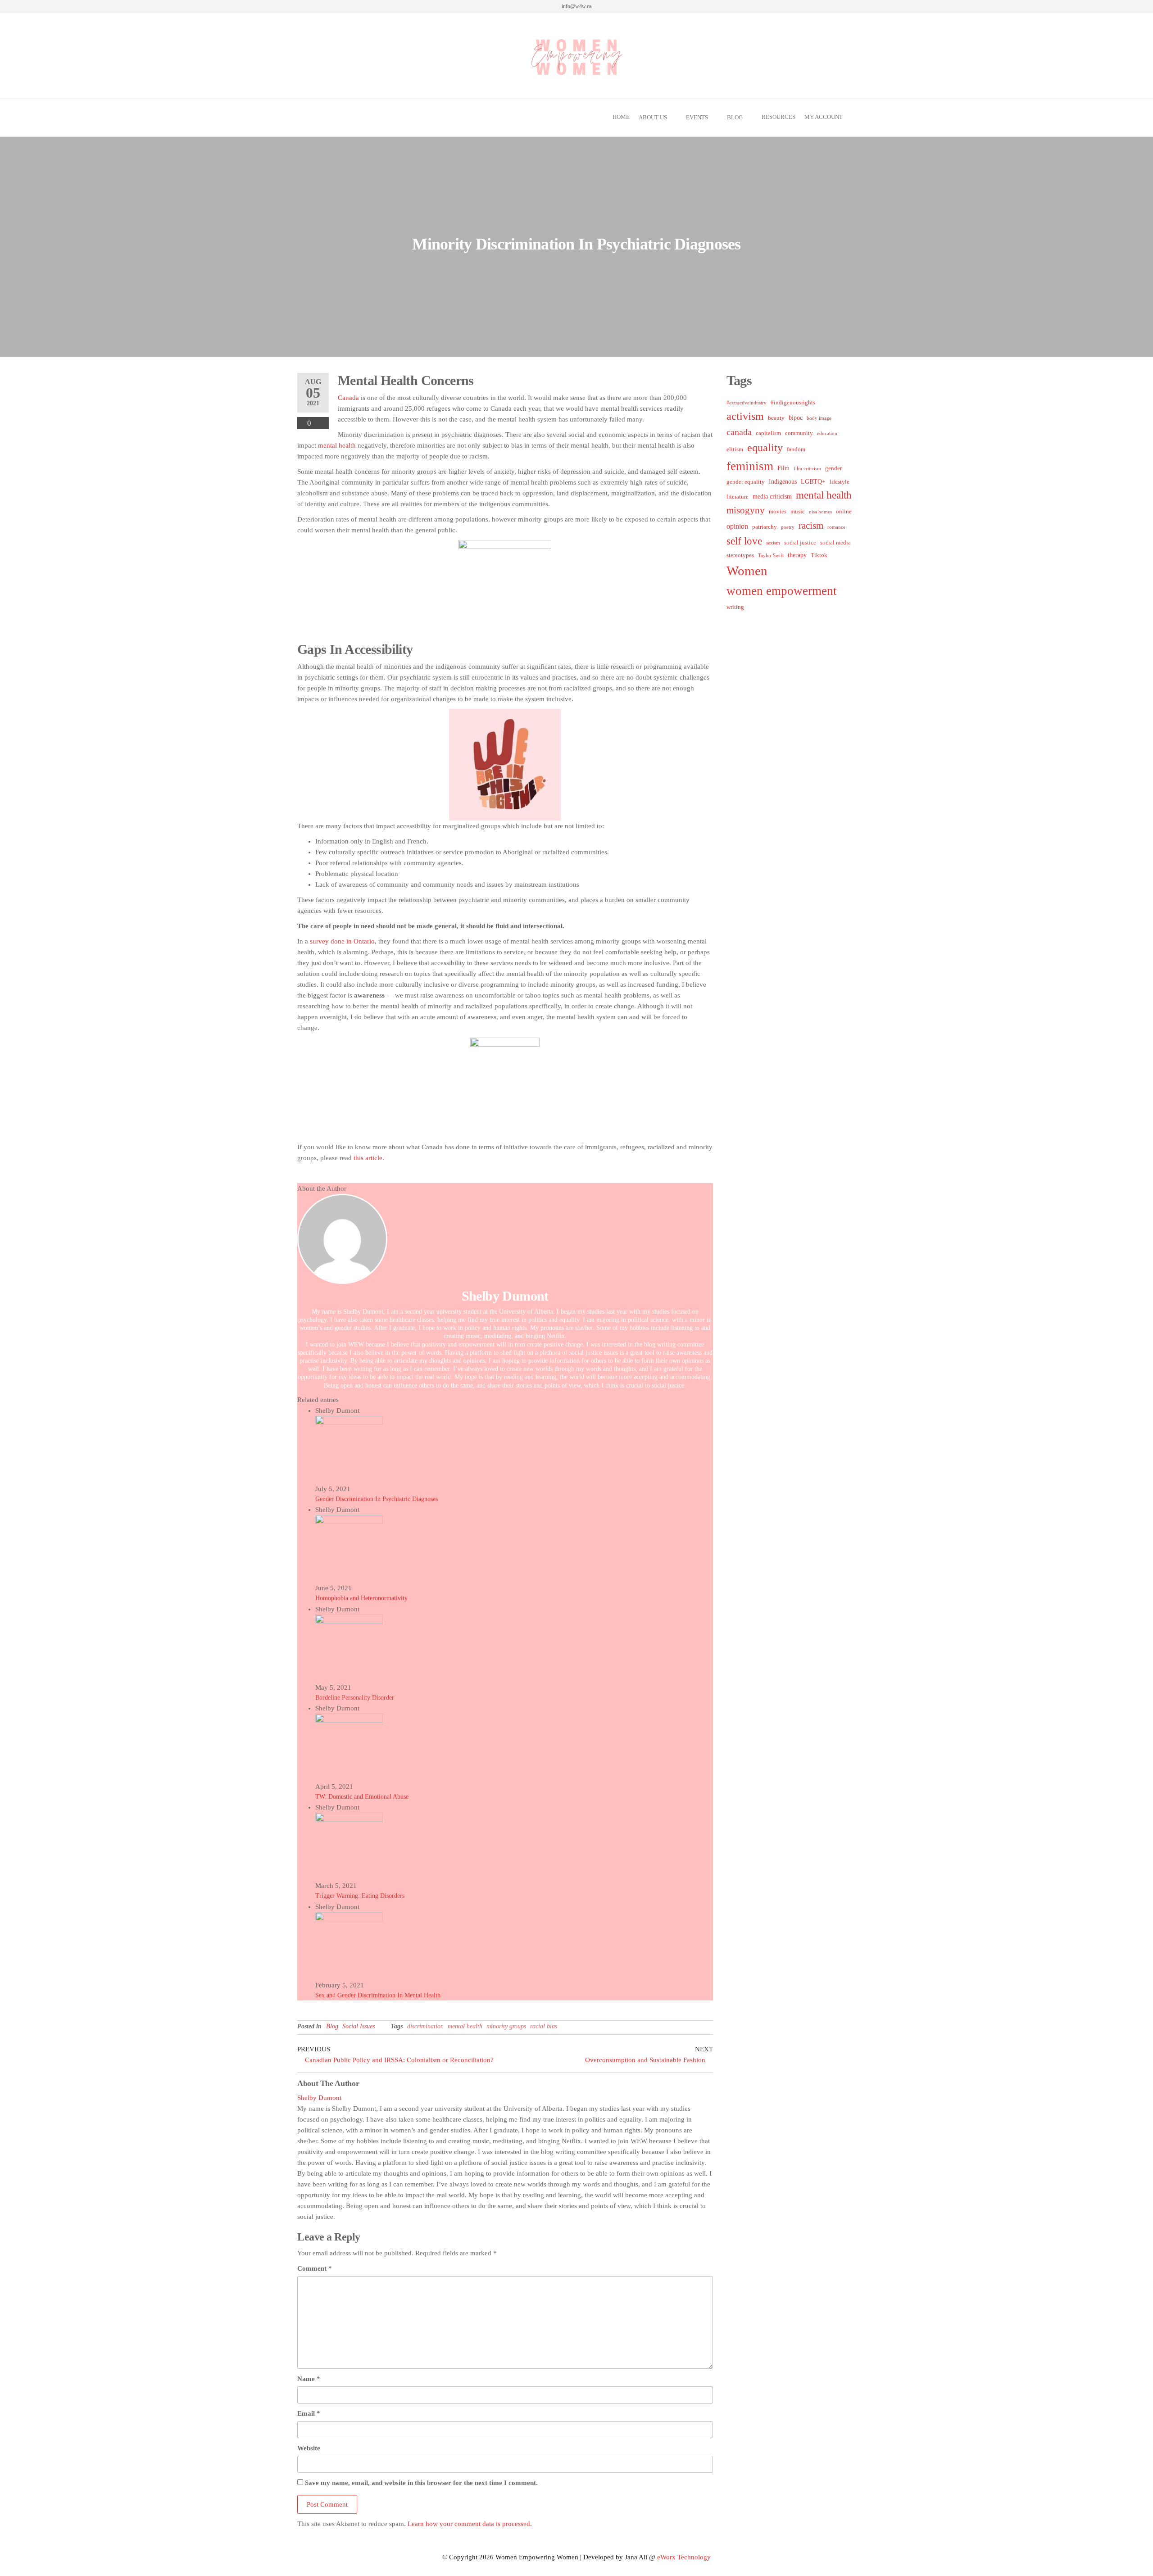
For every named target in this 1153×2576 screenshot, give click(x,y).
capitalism (768, 433)
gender (833, 468)
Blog (735, 117)
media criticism (772, 496)
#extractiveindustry (747, 403)
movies (778, 512)
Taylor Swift (771, 556)
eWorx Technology (684, 2557)
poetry (788, 527)
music (798, 512)
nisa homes (820, 512)
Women (747, 571)
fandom (796, 449)
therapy (797, 555)
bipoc (796, 417)
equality (765, 448)
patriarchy (765, 527)
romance (836, 527)
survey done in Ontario (342, 941)
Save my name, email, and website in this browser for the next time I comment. (421, 2483)
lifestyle (840, 482)
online (844, 512)
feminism (750, 466)
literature (738, 497)
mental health (338, 445)
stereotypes (740, 555)
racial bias (544, 2026)
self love (744, 541)
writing (735, 607)
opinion (737, 526)
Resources (779, 117)
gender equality (746, 482)
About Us (653, 117)
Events (697, 117)
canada (739, 432)
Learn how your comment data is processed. (470, 2524)
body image (819, 418)
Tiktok (819, 555)
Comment (315, 2268)
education (827, 433)
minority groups (506, 2026)
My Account (824, 117)
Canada (348, 398)
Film (783, 468)
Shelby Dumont (505, 1296)
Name (309, 2379)
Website (309, 2448)
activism (745, 416)
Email (309, 2413)
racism (811, 526)
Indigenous (783, 481)
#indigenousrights (793, 403)
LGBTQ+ (813, 481)
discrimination (425, 2026)
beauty (776, 418)
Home (621, 117)
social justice (800, 543)
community (799, 433)
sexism (773, 543)
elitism (735, 449)
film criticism (807, 469)
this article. (369, 1158)
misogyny (746, 510)
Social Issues (359, 2026)
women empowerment (782, 591)
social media (835, 543)
